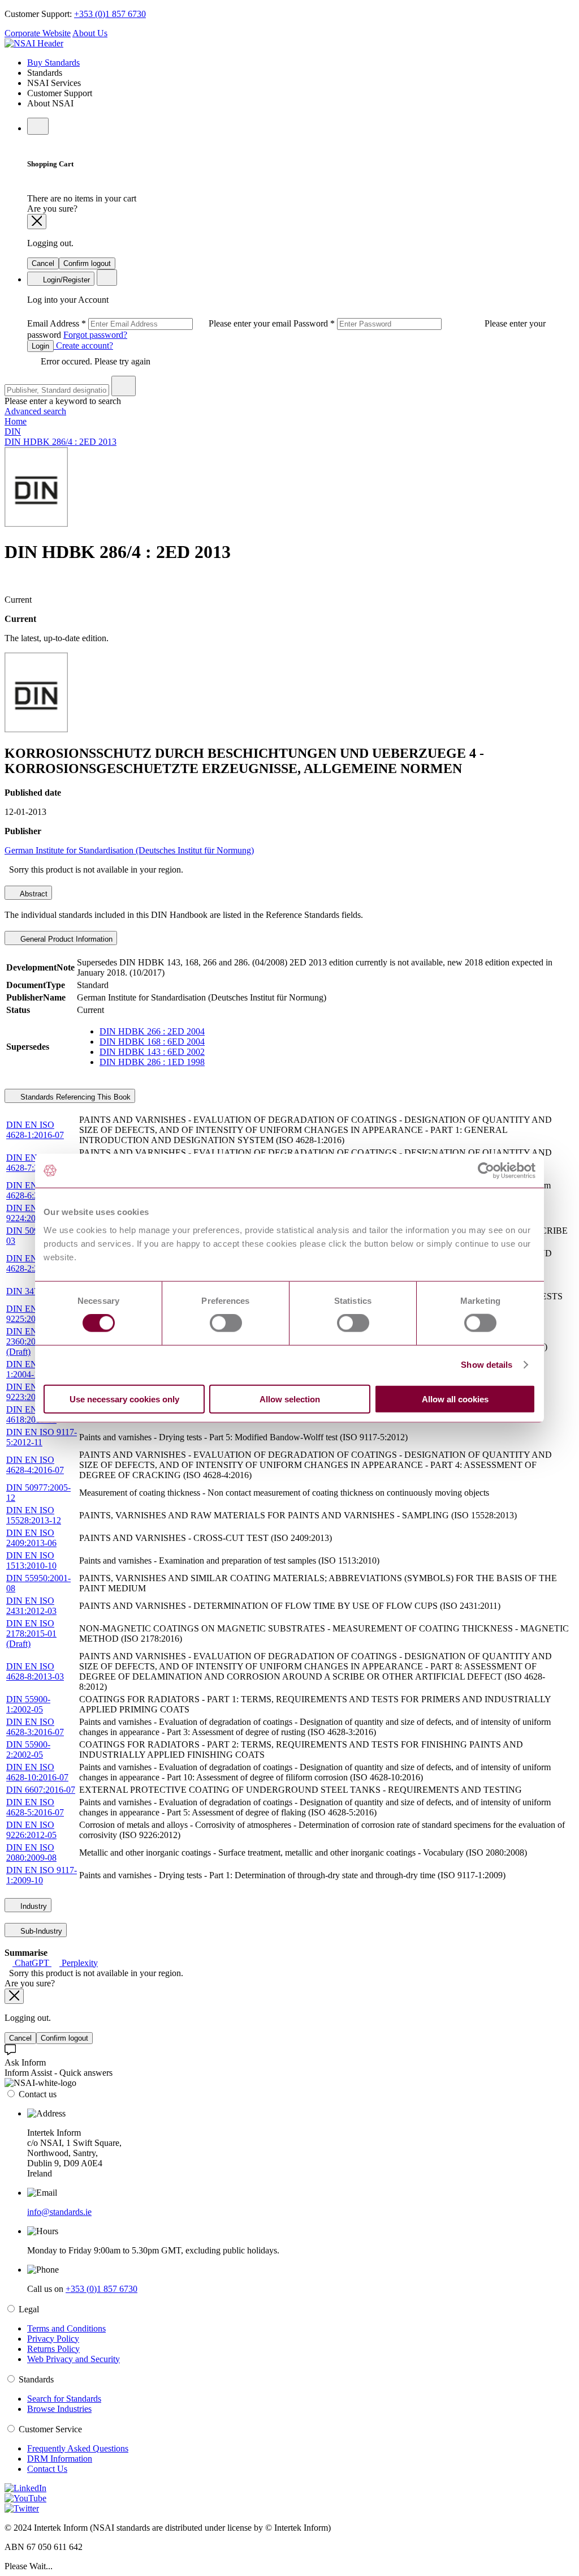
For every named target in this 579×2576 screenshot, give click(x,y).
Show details (487, 1365)
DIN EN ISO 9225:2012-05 (31, 1314)
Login (40, 346)
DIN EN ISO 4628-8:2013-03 (35, 1671)
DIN (13, 432)
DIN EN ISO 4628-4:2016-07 (35, 1465)
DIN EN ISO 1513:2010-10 (31, 1560)
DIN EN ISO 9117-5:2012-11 (42, 1437)
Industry (33, 1906)
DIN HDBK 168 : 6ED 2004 (152, 1042)
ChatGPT (32, 1963)
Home (16, 421)
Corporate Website (38, 33)
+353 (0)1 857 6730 (110, 14)
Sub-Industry (40, 1931)
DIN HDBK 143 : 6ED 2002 (152, 1052)
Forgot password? (95, 335)
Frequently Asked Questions (78, 2448)
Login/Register (65, 280)
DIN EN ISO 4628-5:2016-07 (35, 1807)
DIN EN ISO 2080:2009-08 (31, 1852)
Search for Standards (64, 2399)
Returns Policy (53, 2349)
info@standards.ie (59, 2212)
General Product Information (65, 939)
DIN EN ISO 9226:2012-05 (31, 1830)
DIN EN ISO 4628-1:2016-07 (35, 1130)
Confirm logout (87, 263)
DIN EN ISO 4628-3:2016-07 (35, 1727)
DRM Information (60, 2459)
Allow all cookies (455, 1399)
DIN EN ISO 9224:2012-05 (31, 1213)
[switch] (226, 1323)
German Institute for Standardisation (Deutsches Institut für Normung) (129, 850)
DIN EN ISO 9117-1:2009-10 (42, 1875)
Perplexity (79, 1963)
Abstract (33, 894)
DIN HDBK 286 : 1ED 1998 (152, 1062)
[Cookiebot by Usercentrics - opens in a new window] (486, 1171)
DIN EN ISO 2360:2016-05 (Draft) (31, 1341)
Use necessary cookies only (124, 1399)
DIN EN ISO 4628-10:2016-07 (37, 1772)
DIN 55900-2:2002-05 (28, 1749)
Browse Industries (59, 2409)
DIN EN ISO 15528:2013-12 (34, 1515)
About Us (90, 33)
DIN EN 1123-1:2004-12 (33, 1369)
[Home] (34, 43)
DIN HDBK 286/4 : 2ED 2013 (61, 442)
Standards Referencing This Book (74, 1097)
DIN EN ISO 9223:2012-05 (31, 1392)
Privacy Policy (53, 2339)
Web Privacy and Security (74, 2359)
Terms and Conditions (66, 2328)
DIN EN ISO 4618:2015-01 (31, 1414)
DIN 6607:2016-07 (41, 1790)
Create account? (83, 345)
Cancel (43, 263)
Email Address (160, 323)
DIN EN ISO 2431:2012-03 (31, 1606)
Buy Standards (53, 63)
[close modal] (37, 222)
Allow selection (290, 1399)
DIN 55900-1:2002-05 (28, 1704)
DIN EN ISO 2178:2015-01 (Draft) (31, 1633)
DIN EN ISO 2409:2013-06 (31, 1538)
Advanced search (35, 411)
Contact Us (47, 2469)
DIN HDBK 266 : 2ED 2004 (152, 1031)
